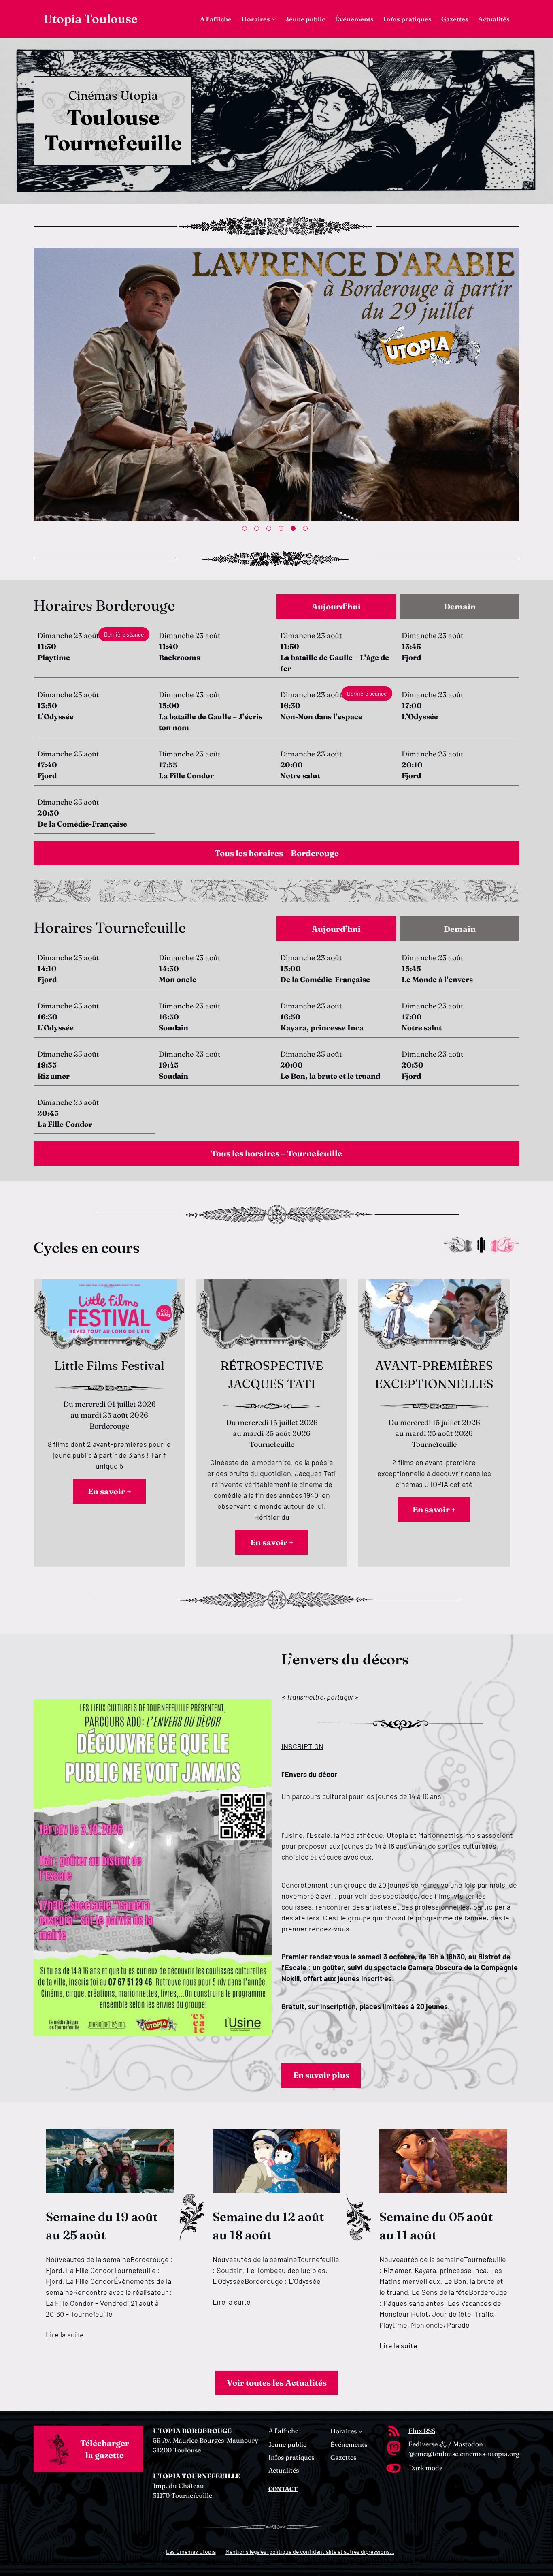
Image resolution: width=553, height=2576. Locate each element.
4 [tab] (283, 530)
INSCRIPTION (302, 1746)
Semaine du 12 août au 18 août (268, 2226)
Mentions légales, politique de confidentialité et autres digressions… (310, 2551)
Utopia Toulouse (90, 19)
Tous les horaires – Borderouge (277, 853)
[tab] (336, 607)
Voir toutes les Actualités (277, 2383)
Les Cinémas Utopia (191, 2551)
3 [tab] (270, 530)
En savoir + (110, 1491)
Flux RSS (422, 2431)
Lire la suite (65, 2335)
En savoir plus (321, 2075)
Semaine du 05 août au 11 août (436, 2226)
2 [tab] (258, 530)
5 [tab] (295, 530)
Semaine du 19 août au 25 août (102, 2226)
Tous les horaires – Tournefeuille (276, 1153)
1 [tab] (246, 530)
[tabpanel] (276, 386)
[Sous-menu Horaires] (274, 19)
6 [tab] (307, 530)
